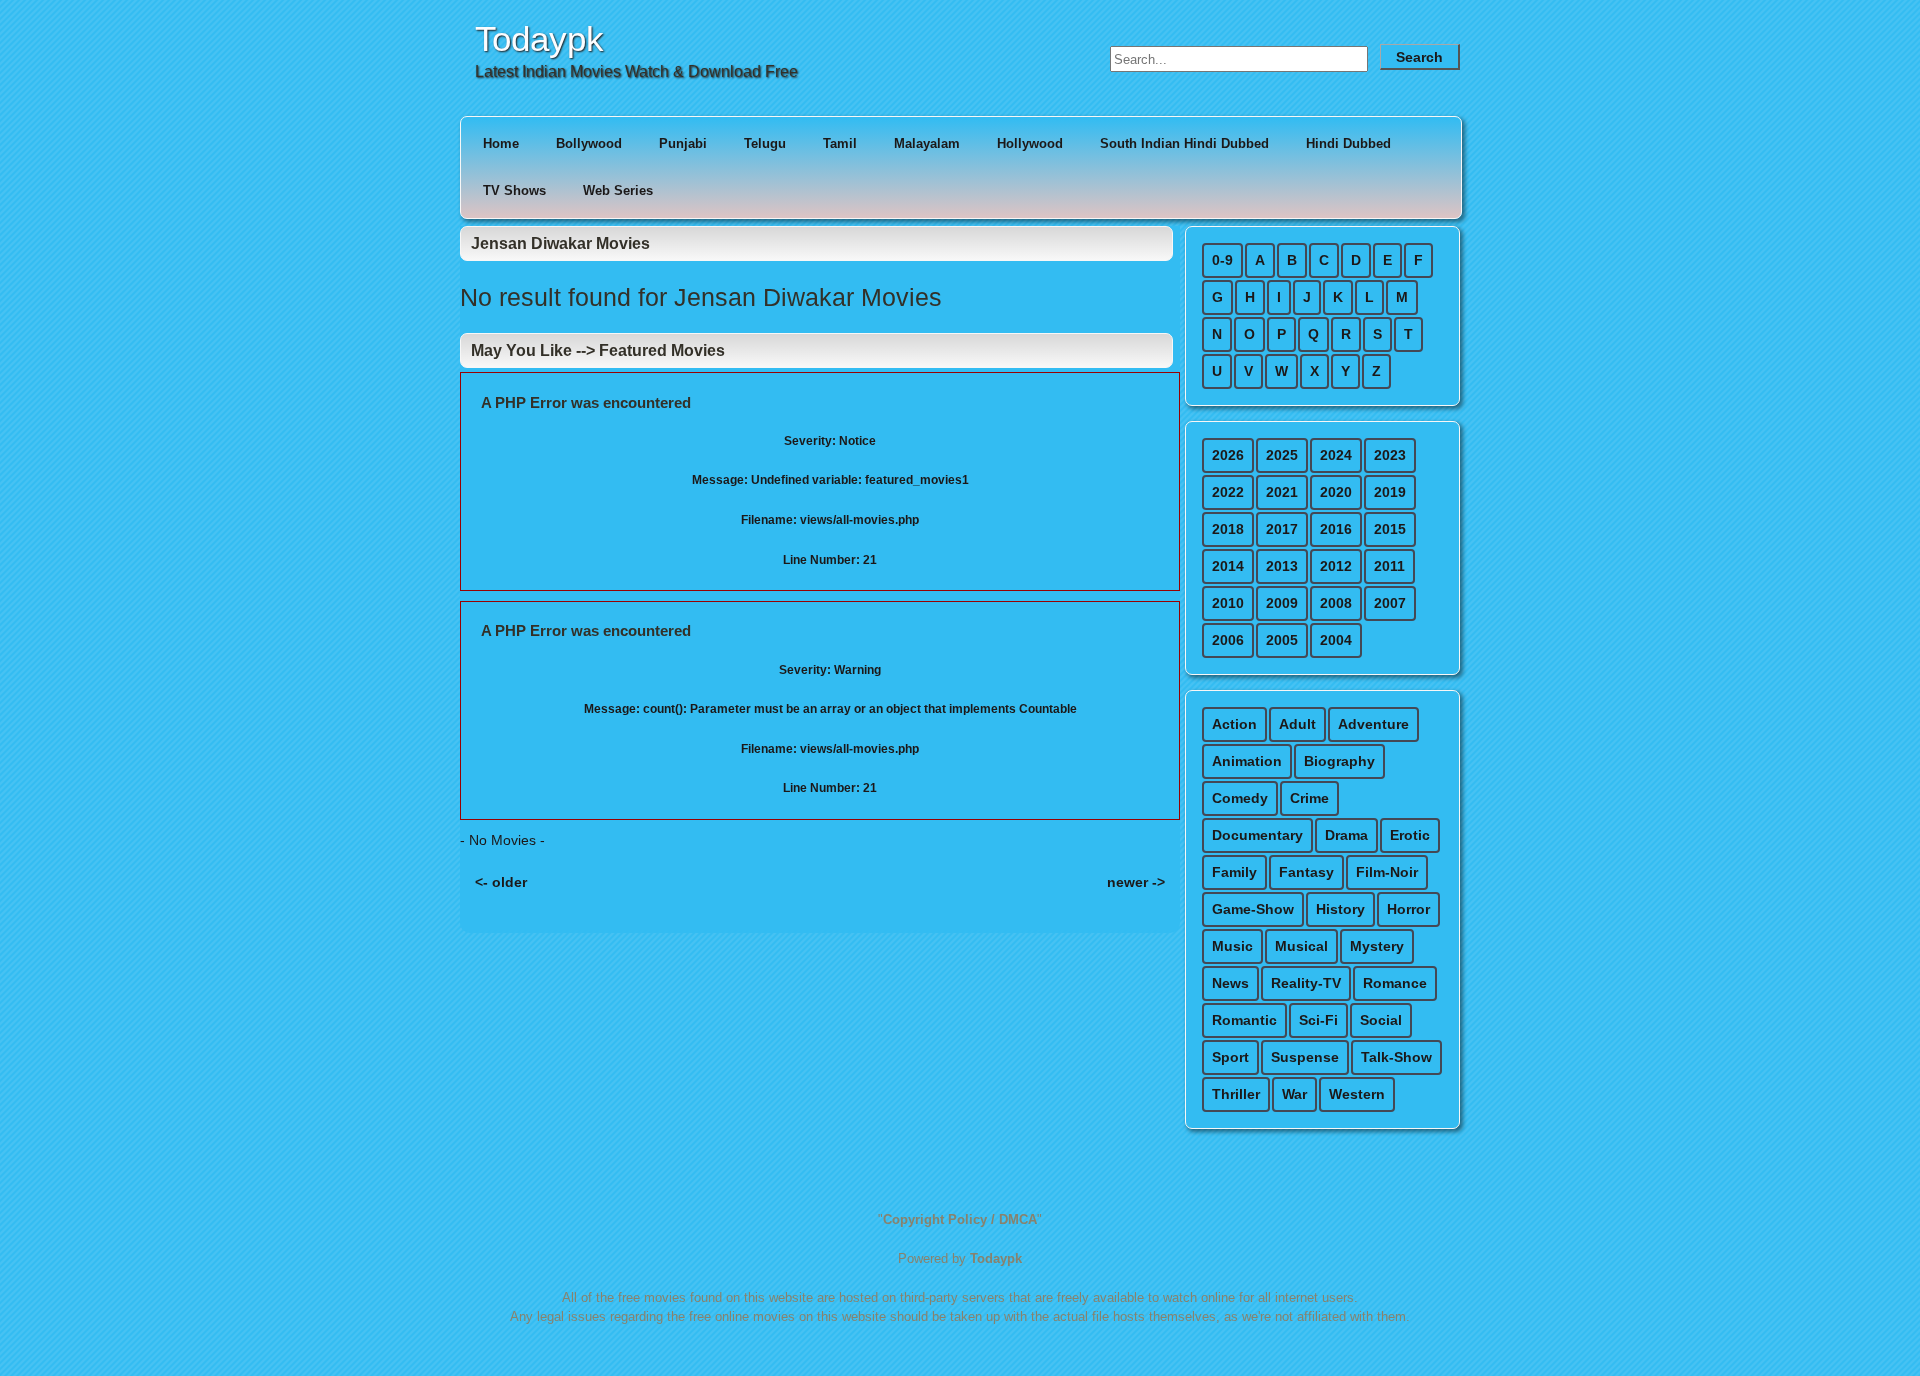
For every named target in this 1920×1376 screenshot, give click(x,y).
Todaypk (539, 38)
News (1230, 983)
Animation (1247, 761)
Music (1232, 946)
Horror (1408, 909)
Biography (1339, 761)
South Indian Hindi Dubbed (1184, 143)
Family (1234, 872)
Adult (1297, 724)
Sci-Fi (1318, 1020)
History (1340, 909)
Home (501, 143)
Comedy (1240, 798)
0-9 (1222, 260)
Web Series (618, 190)
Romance (1395, 983)
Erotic (1410, 835)
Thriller (1236, 1094)
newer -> (1136, 882)
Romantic (1244, 1020)
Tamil (840, 143)
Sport (1230, 1057)
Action (1234, 724)
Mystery (1377, 946)
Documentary (1257, 835)
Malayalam (927, 143)
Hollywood (1030, 143)
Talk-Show (1396, 1057)
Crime (1309, 798)
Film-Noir (1387, 872)
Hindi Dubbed (1348, 143)
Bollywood (589, 143)
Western (1357, 1094)
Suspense (1305, 1057)
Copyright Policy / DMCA (960, 1219)
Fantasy (1306, 872)
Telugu (765, 143)
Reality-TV (1306, 983)
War (1294, 1094)
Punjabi (683, 143)
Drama (1346, 835)
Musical (1301, 946)
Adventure (1373, 724)
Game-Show (1253, 909)
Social (1381, 1020)
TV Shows (514, 190)
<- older (501, 882)
